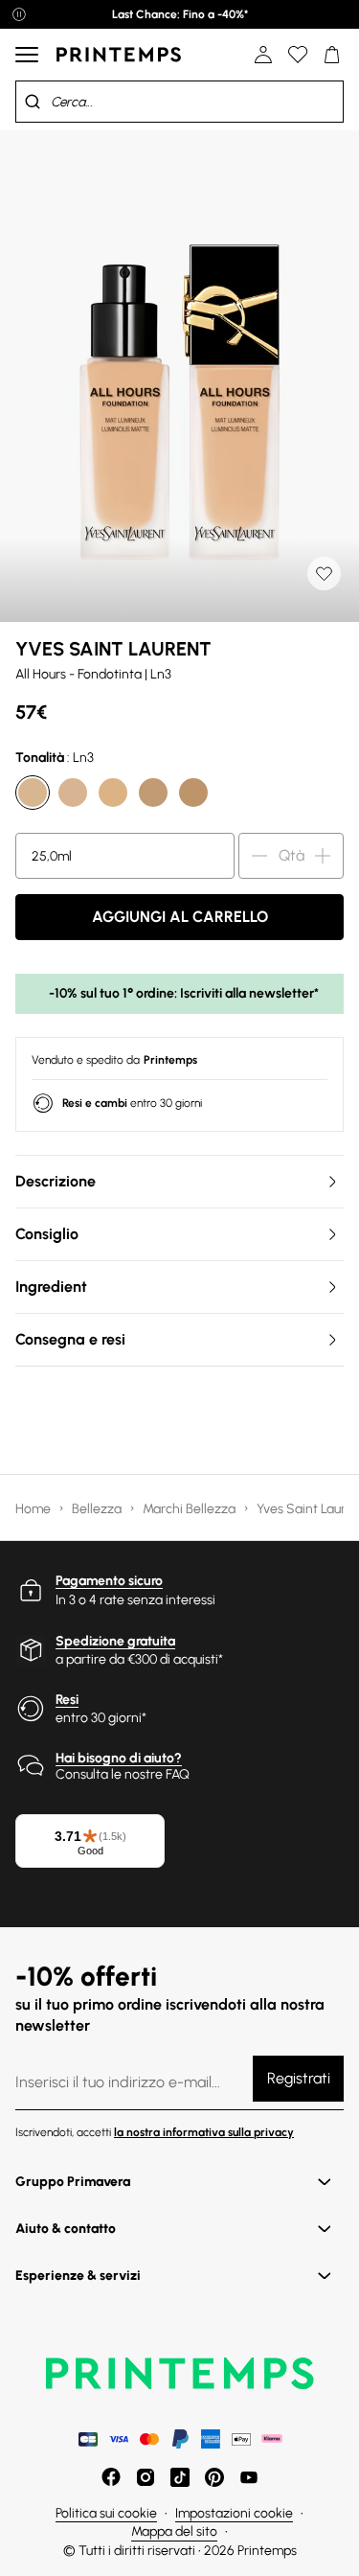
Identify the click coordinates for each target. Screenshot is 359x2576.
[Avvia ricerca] (33, 102)
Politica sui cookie (106, 2513)
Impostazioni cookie (234, 2513)
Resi (67, 1700)
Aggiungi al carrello (180, 917)
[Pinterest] (214, 2477)
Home (34, 1509)
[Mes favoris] (298, 55)
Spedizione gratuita (115, 1641)
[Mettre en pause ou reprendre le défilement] (19, 14)
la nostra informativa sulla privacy (204, 2132)
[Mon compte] (263, 55)
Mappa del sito (174, 2531)
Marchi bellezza (191, 1509)
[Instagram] (146, 2477)
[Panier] (332, 55)
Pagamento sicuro (109, 1581)
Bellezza (98, 1509)
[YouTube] (249, 2477)
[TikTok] (180, 2477)
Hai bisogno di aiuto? (119, 1758)
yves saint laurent (113, 649)
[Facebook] (111, 2477)
